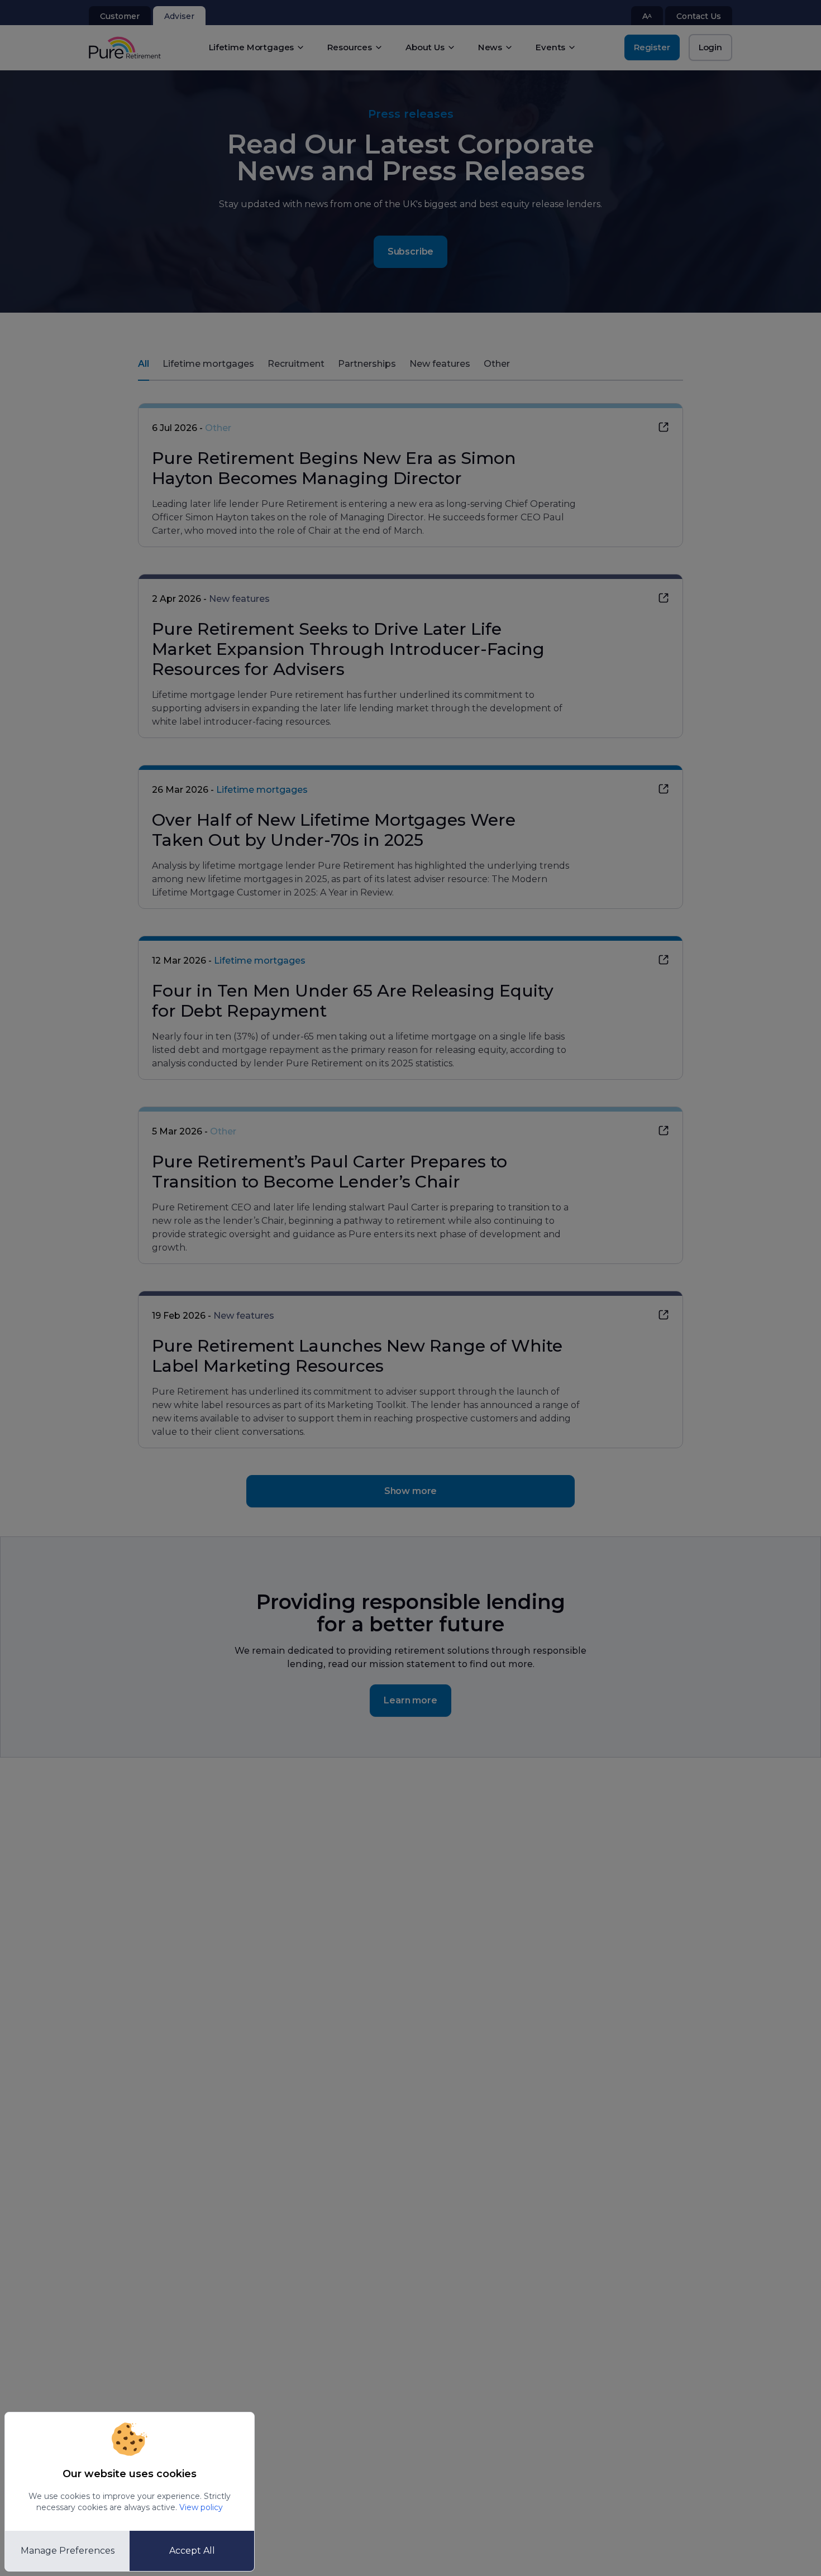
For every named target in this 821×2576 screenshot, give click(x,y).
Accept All (192, 2551)
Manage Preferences (68, 2551)
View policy (201, 2507)
